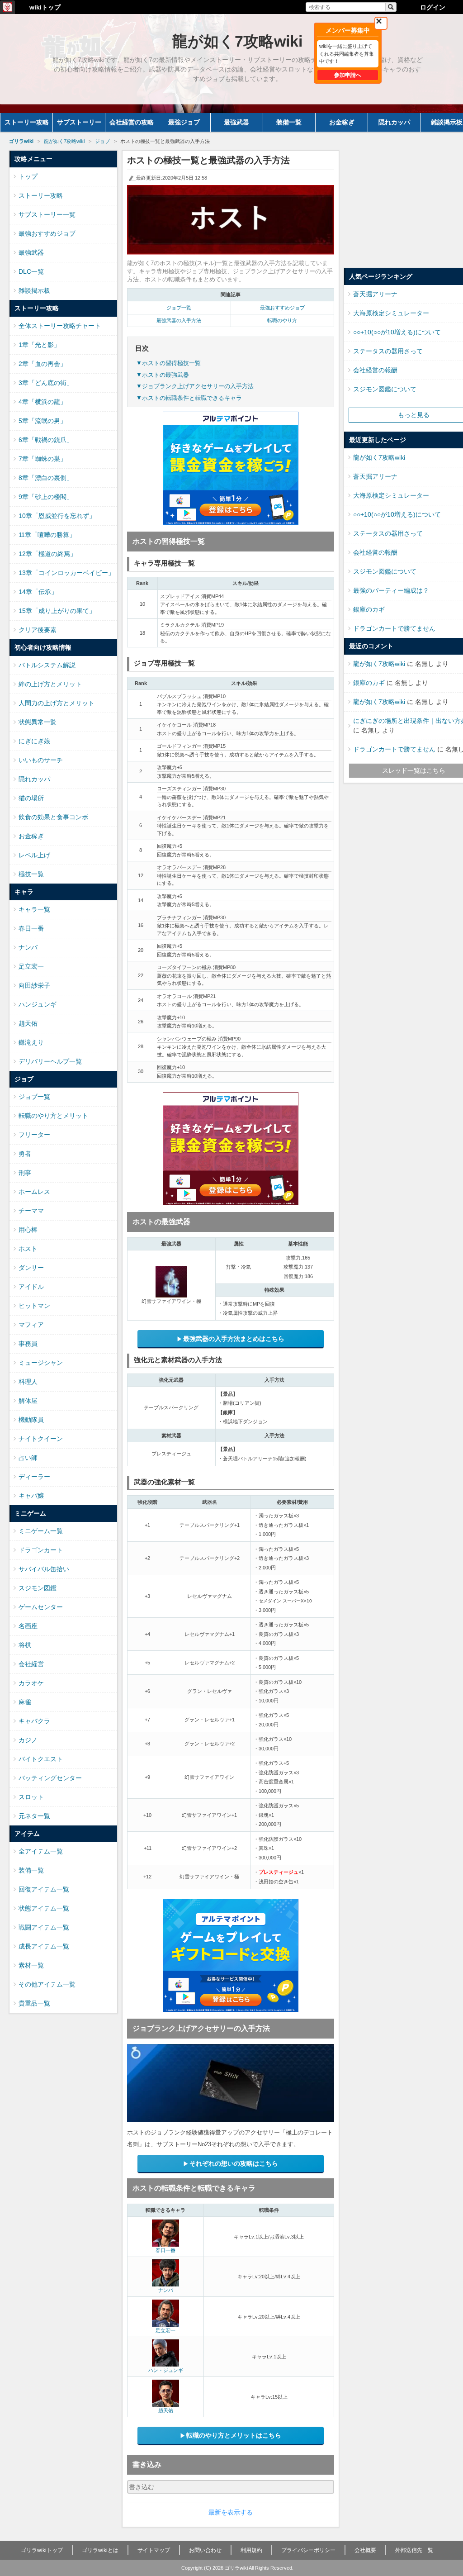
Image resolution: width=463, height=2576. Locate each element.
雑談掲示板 (34, 290)
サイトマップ (154, 2550)
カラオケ (31, 1683)
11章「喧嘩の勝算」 (47, 535)
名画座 (28, 1626)
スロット (31, 1797)
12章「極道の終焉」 (47, 554)
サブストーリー (79, 122)
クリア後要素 (38, 630)
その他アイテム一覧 (47, 1984)
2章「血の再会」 (43, 364)
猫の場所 (31, 798)
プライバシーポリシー (308, 2550)
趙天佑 (166, 2410)
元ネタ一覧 (34, 1816)
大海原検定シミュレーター (391, 313)
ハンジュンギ (38, 1004)
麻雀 (25, 1702)
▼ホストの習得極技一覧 (168, 363)
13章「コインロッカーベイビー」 (66, 573)
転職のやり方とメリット (53, 1116)
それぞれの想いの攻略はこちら (234, 2163)
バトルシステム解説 (47, 665)
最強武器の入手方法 (179, 320)
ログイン (433, 7)
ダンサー (31, 1268)
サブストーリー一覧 (47, 214)
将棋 (25, 1645)
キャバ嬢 (31, 1496)
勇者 (25, 1154)
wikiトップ (45, 7)
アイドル (31, 1287)
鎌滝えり (31, 1042)
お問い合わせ (205, 2550)
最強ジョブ (184, 122)
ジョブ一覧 (179, 308)
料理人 (28, 1382)
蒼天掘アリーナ (375, 294)
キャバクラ (34, 1721)
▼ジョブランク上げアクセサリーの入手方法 (195, 386)
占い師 (28, 1458)
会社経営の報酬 (375, 370)
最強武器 (236, 122)
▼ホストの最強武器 (163, 375)
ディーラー (34, 1477)
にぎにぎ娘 (34, 741)
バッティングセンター (50, 1778)
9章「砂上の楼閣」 (46, 497)
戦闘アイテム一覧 (44, 1927)
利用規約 (251, 2550)
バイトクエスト (41, 1759)
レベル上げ (34, 855)
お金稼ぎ (342, 122)
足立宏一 (165, 2330)
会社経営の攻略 (132, 122)
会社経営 (31, 1664)
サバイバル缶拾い (44, 1569)
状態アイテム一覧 (44, 1908)
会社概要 (365, 2550)
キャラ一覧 (34, 909)
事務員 (28, 1344)
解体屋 (28, 1401)
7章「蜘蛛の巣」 (43, 459)
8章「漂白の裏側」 (46, 478)
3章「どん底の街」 (46, 383)
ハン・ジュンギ (166, 2370)
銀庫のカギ (369, 609)
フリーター (34, 1135)
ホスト (28, 1249)
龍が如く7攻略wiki (379, 457)
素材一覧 (31, 1965)
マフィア (31, 1325)
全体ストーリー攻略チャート (60, 326)
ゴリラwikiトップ (42, 2550)
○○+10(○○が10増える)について (397, 332)
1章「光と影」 (39, 345)
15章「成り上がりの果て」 (57, 611)
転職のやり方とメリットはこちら (234, 2435)
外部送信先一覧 (414, 2550)
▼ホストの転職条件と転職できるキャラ (189, 398)
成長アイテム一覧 (44, 1946)
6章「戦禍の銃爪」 (46, 440)
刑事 (25, 1173)
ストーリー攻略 (27, 122)
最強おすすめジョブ (282, 308)
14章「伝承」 (38, 592)
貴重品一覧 (34, 2003)
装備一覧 (289, 122)
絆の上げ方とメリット (50, 684)
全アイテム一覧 (41, 1851)
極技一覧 (31, 874)
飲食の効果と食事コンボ (53, 817)
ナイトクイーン (41, 1439)
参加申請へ (348, 75)
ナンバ (166, 2290)
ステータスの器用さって (388, 351)
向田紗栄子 (34, 985)
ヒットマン (34, 1306)
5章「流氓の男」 (43, 421)
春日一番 (165, 2250)
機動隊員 (31, 1420)
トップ (28, 176)
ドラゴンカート (41, 1550)
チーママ (31, 1211)
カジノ (28, 1740)
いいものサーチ (41, 760)
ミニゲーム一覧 (41, 1531)
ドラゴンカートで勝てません (394, 628)
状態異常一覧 (38, 722)
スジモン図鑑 (38, 1588)
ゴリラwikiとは (100, 2550)
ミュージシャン (41, 1363)
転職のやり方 (282, 320)
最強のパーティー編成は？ (391, 590)
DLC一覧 (31, 271)
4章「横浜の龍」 (43, 402)
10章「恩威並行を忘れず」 (57, 516)
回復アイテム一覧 (44, 1889)
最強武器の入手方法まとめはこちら (234, 1339)
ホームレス (34, 1192)
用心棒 (28, 1230)
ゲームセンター (41, 1607)
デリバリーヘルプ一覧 (50, 1061)
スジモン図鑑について (385, 389)
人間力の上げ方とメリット (57, 703)
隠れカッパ (394, 122)
